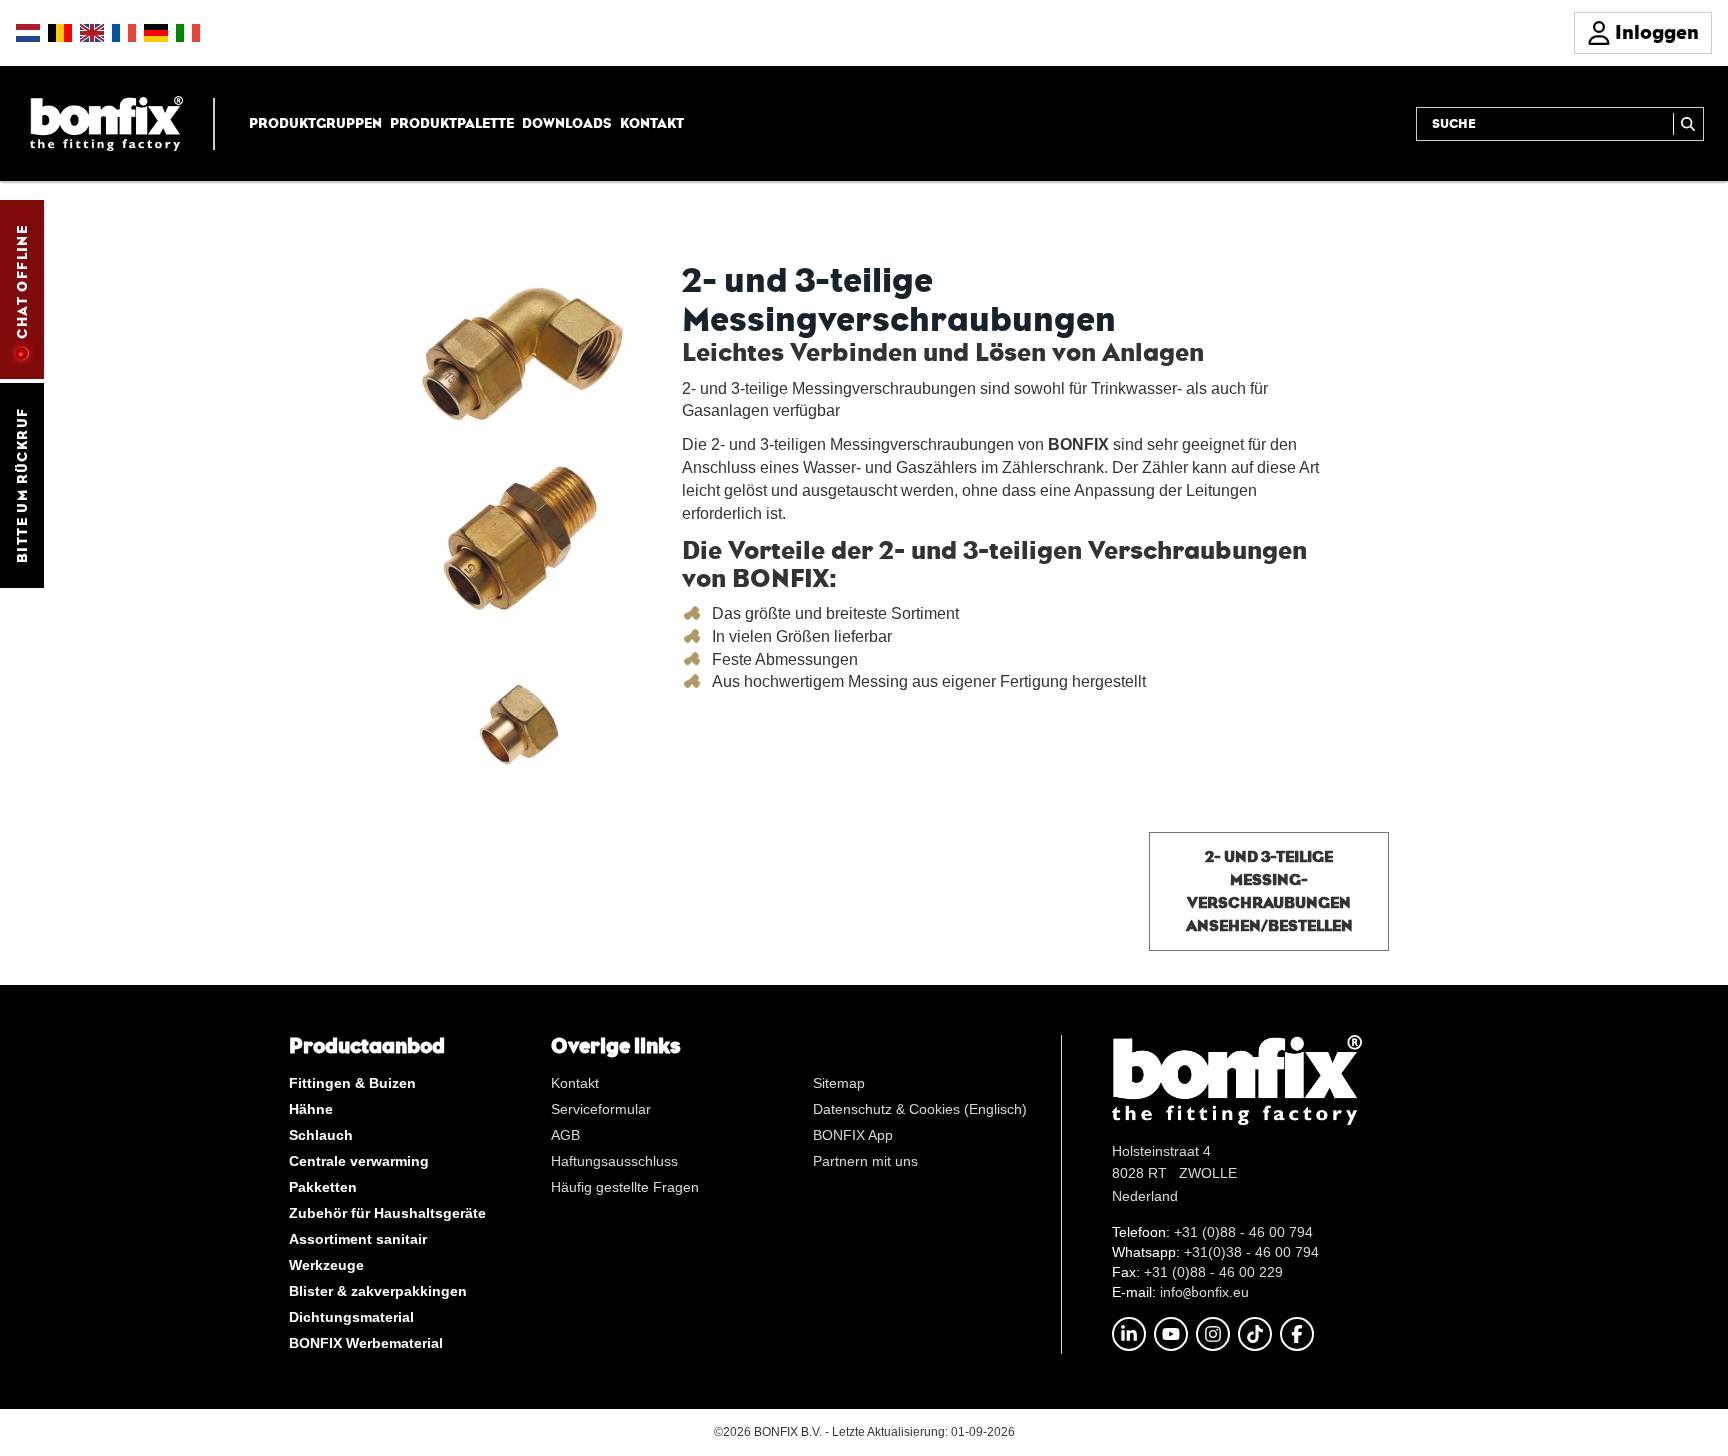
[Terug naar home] (106, 122)
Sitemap (839, 1083)
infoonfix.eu (1204, 1292)
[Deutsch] (156, 33)
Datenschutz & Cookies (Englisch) (920, 1109)
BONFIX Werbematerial (366, 1343)
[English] (92, 33)
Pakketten (323, 1187)
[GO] (1688, 124)
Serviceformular (601, 1109)
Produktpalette (452, 123)
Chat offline (22, 282)
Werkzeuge (326, 1265)
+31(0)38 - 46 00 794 (1251, 1252)
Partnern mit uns (865, 1161)
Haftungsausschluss (614, 1161)
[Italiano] (188, 33)
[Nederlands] (28, 33)
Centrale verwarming (359, 1161)
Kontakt (652, 123)
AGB (565, 1135)
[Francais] (124, 33)
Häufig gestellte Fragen (625, 1187)
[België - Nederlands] (60, 33)
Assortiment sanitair (358, 1239)
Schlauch (321, 1135)
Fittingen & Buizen (352, 1083)
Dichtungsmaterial (351, 1317)
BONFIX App (853, 1135)
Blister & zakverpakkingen (378, 1291)
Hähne (311, 1109)
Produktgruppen (315, 123)
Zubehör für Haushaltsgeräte (387, 1213)
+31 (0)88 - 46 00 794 (1243, 1232)
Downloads (567, 123)
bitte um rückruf (22, 485)
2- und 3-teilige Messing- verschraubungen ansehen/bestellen (1269, 891)
